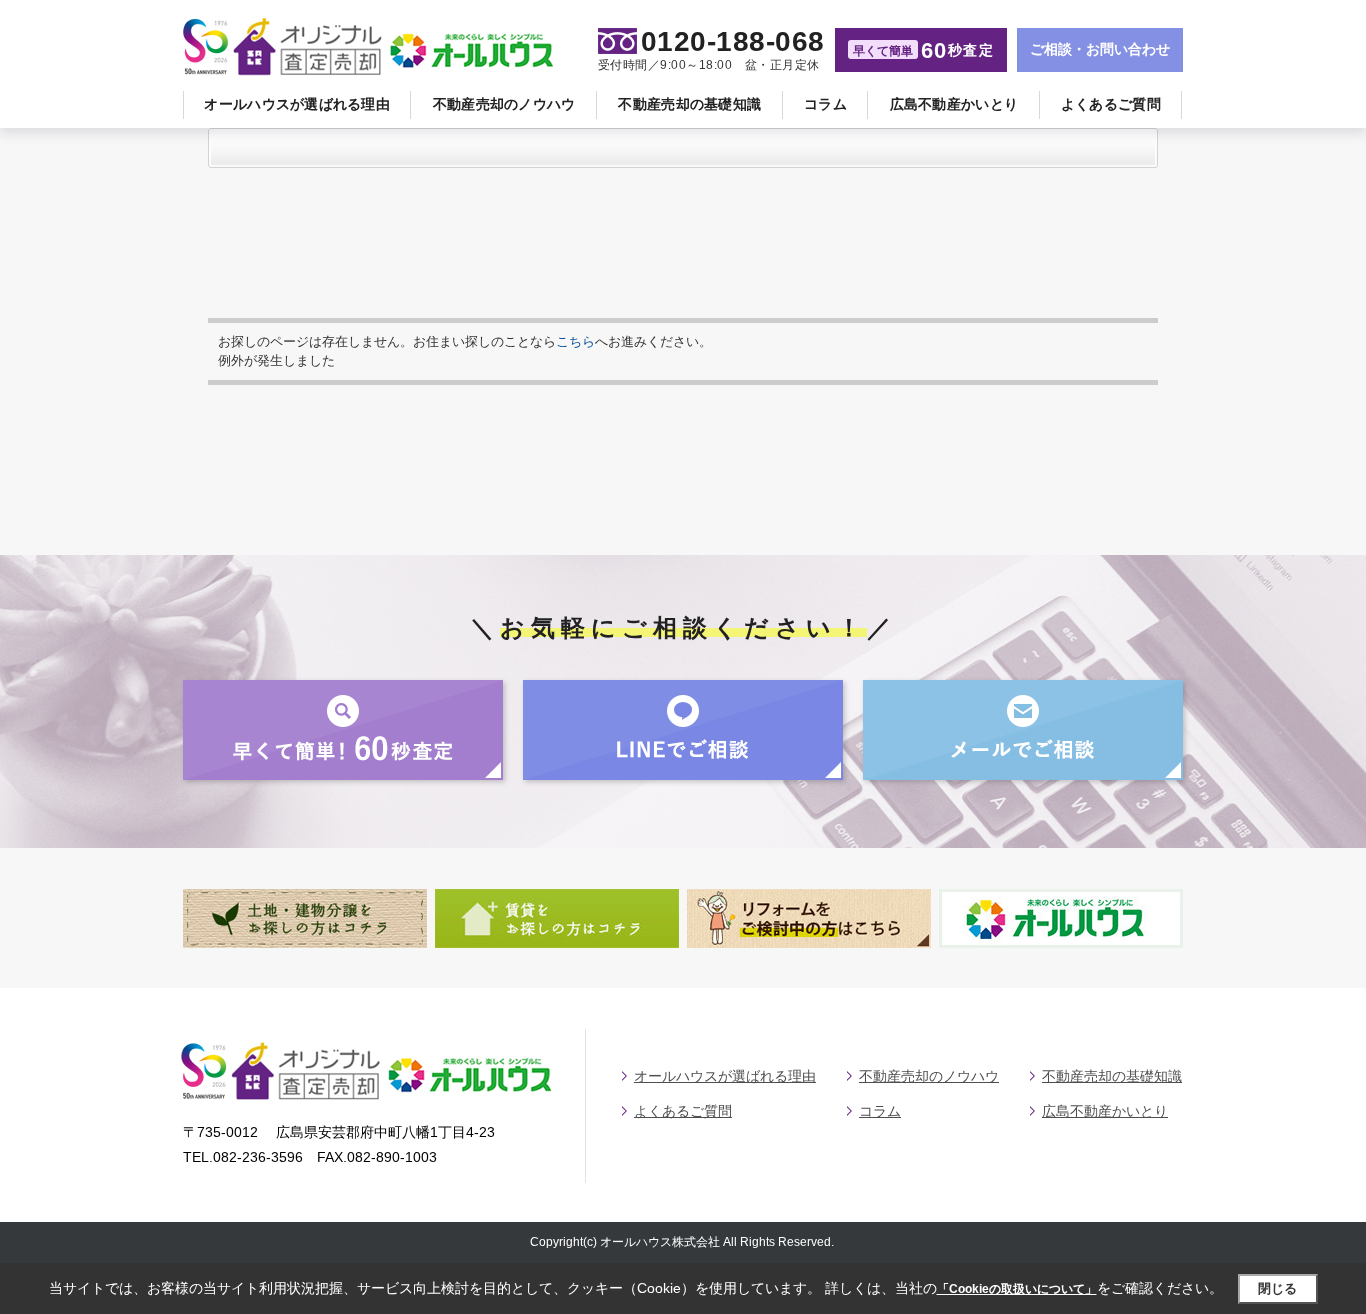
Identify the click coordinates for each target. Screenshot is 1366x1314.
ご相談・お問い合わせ (1100, 49)
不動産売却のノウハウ (504, 104)
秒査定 (923, 50)
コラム (825, 104)
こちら (575, 341)
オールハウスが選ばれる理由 (297, 104)
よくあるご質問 (1111, 104)
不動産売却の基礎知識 (689, 104)
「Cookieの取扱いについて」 (1017, 1289)
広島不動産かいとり (954, 104)
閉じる (1277, 1287)
